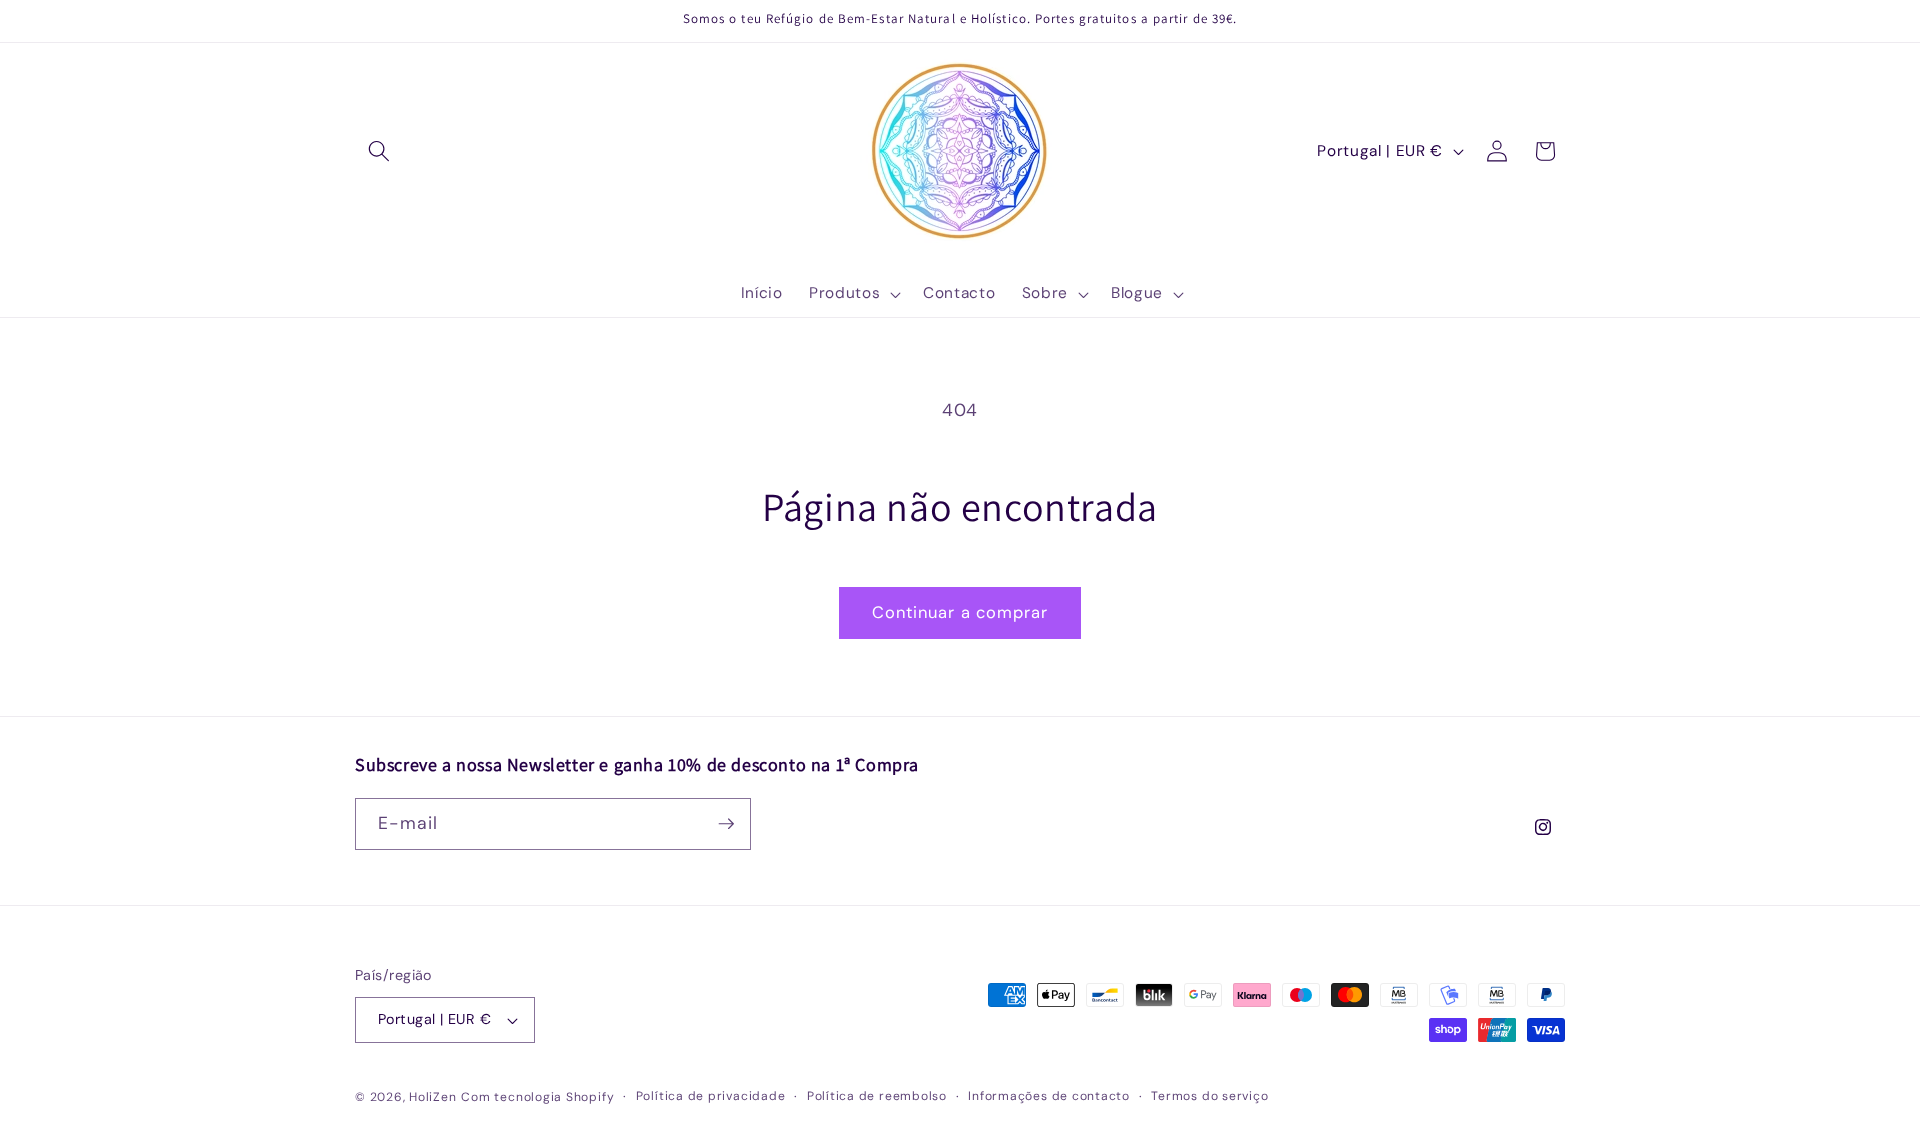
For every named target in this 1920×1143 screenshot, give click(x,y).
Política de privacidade (711, 1096)
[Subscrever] (726, 824)
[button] (379, 151)
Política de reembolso (877, 1096)
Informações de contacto (1049, 1096)
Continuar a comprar (960, 612)
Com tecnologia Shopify (537, 1097)
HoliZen (432, 1097)
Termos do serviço (1209, 1096)
